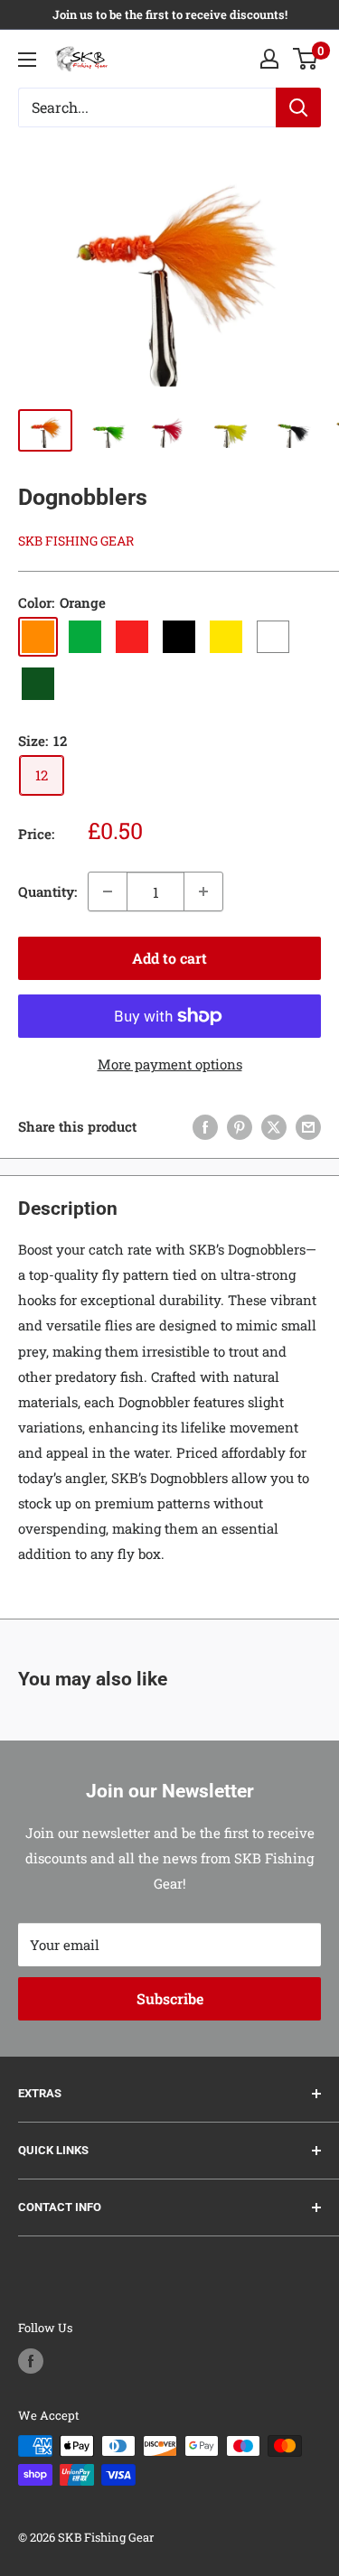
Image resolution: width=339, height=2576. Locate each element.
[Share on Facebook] (205, 1126)
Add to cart (169, 958)
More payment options (170, 1064)
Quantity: (47, 891)
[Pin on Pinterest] (240, 1126)
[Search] (298, 107)
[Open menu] (27, 60)
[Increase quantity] (203, 891)
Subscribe (170, 1998)
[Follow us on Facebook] (31, 2361)
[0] (306, 59)
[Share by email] (308, 1126)
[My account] (269, 59)
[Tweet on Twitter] (274, 1126)
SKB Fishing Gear (76, 541)
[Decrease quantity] (108, 891)
